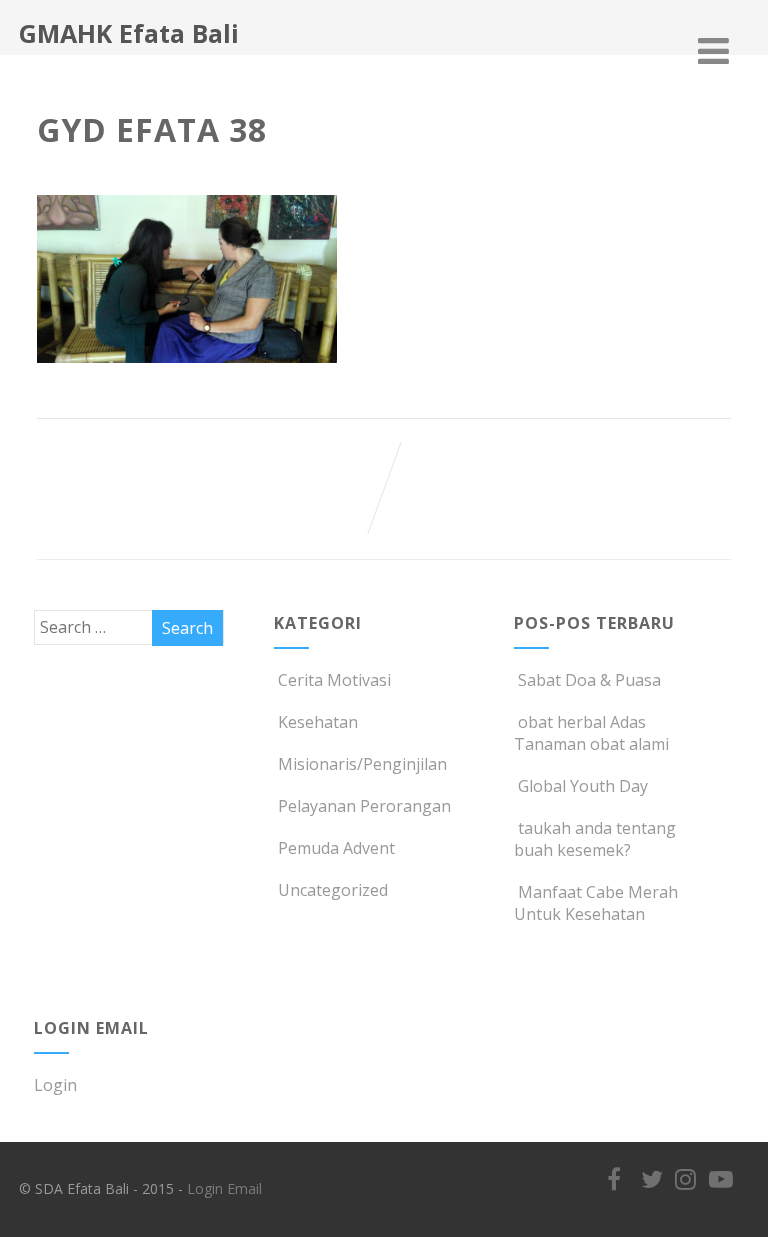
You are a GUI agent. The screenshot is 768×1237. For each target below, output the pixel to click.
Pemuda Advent (336, 848)
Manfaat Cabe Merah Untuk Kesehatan (596, 903)
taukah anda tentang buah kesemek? (595, 839)
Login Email (224, 1188)
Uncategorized (333, 890)
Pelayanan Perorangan (364, 806)
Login (55, 1085)
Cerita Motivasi (334, 680)
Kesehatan (318, 722)
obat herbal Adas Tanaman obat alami (591, 733)
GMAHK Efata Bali (129, 33)
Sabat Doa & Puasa (589, 680)
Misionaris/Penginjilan (362, 764)
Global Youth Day (583, 786)
